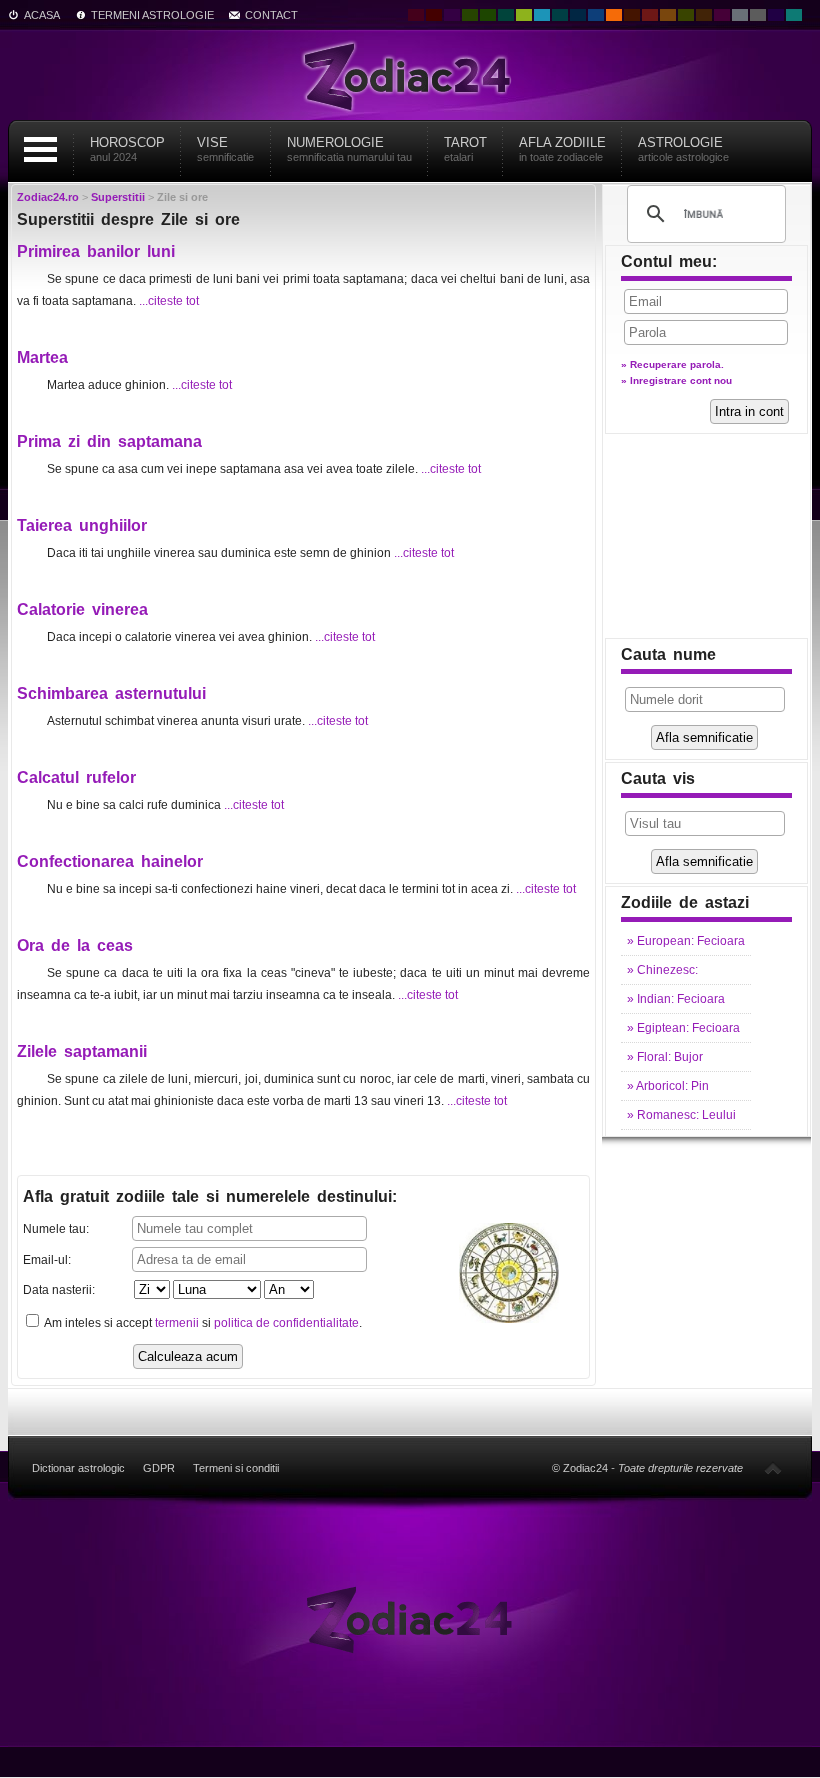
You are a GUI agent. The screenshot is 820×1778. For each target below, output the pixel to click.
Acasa (42, 15)
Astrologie (683, 149)
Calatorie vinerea (82, 609)
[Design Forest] (686, 15)
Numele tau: (56, 1229)
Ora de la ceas (75, 945)
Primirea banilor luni (96, 251)
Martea (42, 357)
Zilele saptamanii (82, 1051)
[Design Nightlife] (776, 15)
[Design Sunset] (668, 15)
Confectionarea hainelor (110, 861)
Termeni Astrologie (152, 15)
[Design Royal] (578, 15)
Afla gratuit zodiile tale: (210, 1196)
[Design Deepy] (596, 15)
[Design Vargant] (650, 15)
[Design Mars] (632, 15)
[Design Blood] (416, 15)
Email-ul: (47, 1260)
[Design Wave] (794, 15)
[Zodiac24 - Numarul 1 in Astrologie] (410, 75)
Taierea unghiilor (82, 525)
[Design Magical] (452, 15)
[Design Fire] (614, 15)
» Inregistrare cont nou (676, 380)
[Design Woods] (488, 15)
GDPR (159, 1468)
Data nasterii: (59, 1290)
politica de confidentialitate (286, 1323)
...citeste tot (169, 301)
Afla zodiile (562, 149)
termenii (177, 1323)
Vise (225, 149)
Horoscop (127, 149)
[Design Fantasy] (722, 15)
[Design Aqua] (542, 15)
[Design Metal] (740, 15)
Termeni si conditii (236, 1468)
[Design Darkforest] (470, 15)
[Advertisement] (707, 536)
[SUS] (773, 1468)
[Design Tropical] (560, 15)
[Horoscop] (410, 1618)
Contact (271, 15)
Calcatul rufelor (76, 777)
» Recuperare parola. (672, 364)
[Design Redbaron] (434, 15)
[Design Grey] (758, 15)
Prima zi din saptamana (109, 441)
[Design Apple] (524, 15)
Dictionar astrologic (78, 1468)
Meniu (40, 149)
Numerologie (349, 149)
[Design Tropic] (506, 15)
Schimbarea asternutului (111, 693)
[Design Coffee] (704, 15)
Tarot (465, 149)
